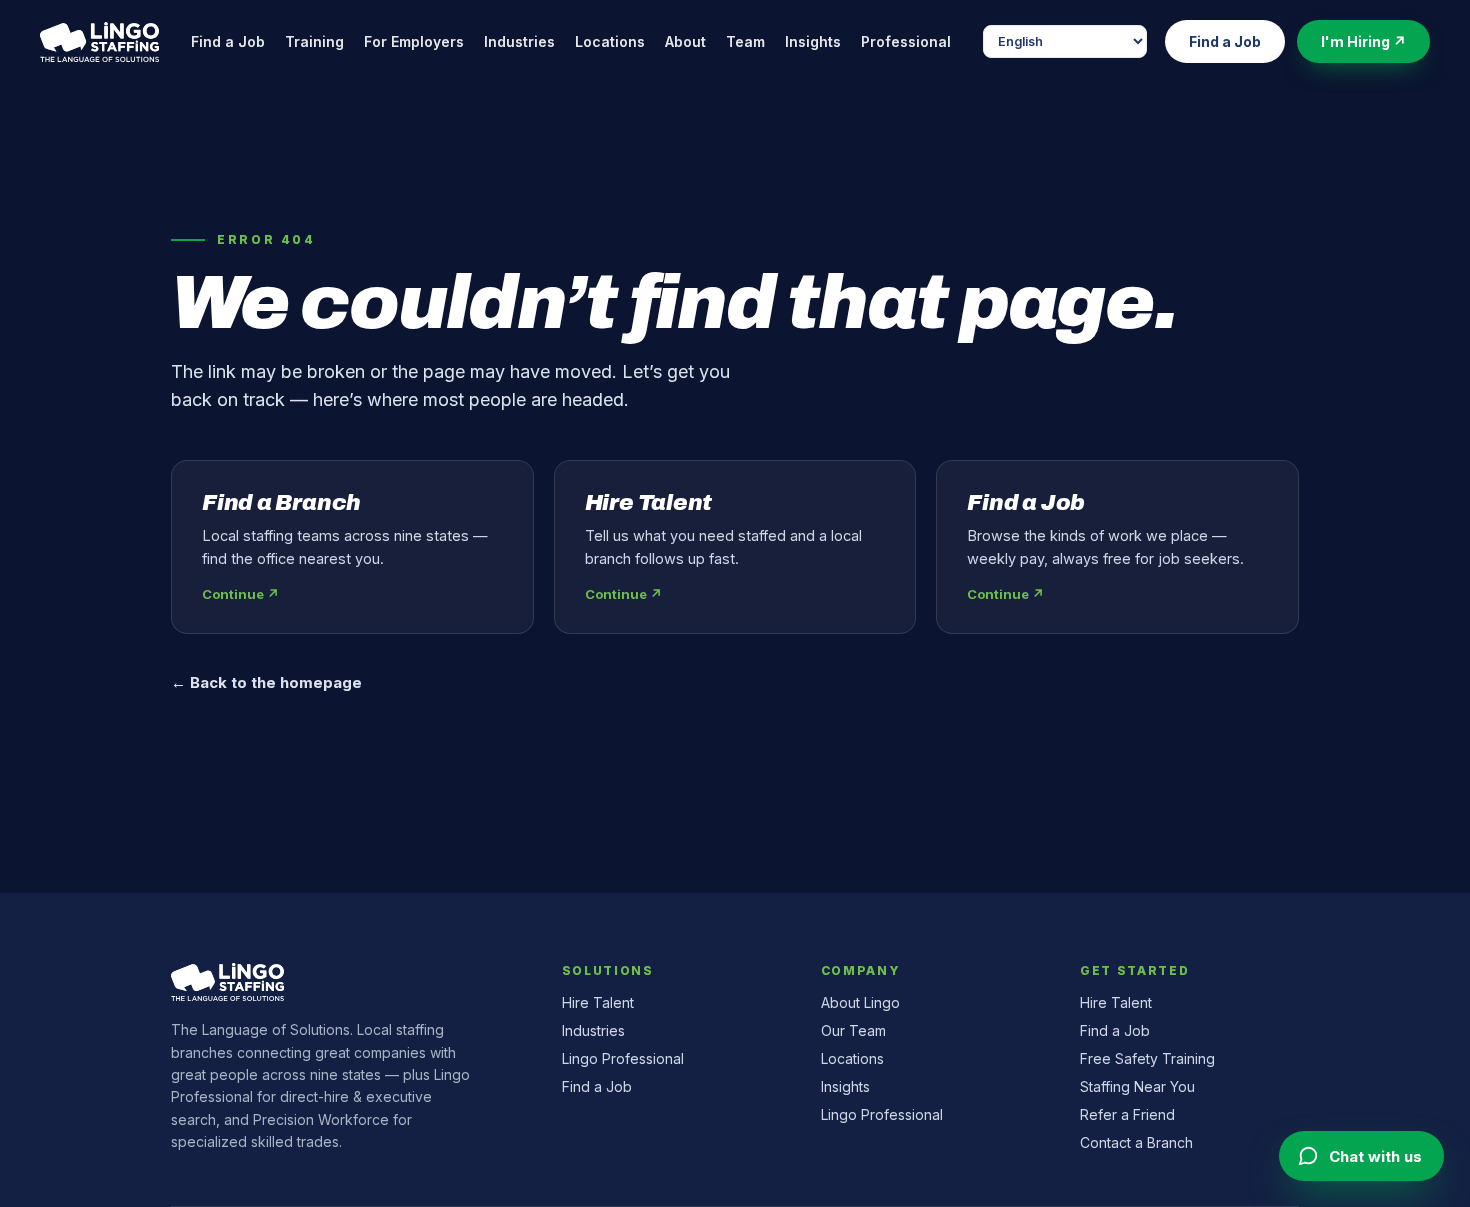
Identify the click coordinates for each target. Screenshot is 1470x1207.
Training (314, 41)
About (685, 41)
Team (745, 41)
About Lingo (860, 1002)
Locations (610, 41)
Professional (906, 41)
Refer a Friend (1127, 1114)
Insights (813, 41)
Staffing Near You (1137, 1086)
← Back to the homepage (266, 682)
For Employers (414, 41)
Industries (519, 41)
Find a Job (228, 41)
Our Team (853, 1030)
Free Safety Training (1147, 1058)
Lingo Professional (623, 1058)
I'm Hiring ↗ (1363, 41)
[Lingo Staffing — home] (99, 42)
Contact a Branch (1136, 1142)
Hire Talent (598, 1002)
